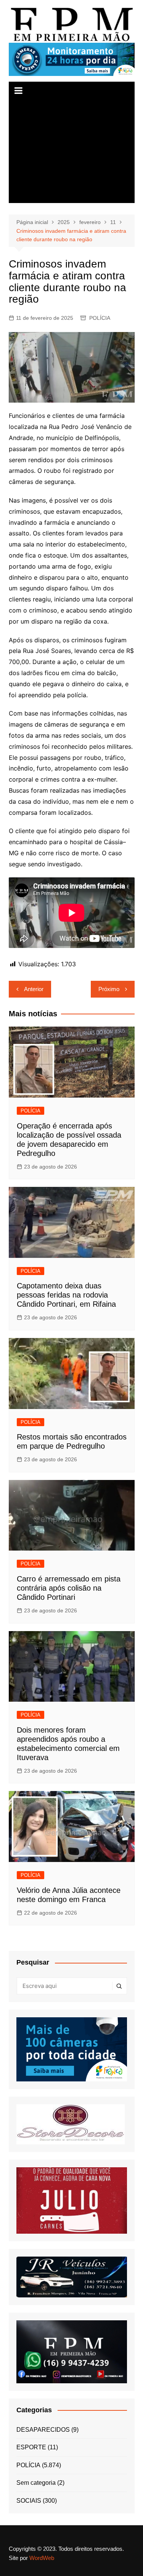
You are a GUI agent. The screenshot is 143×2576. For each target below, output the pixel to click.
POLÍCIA (100, 318)
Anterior (34, 989)
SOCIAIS (29, 2501)
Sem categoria (36, 2483)
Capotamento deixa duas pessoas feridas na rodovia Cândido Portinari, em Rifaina (66, 1295)
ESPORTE (31, 2447)
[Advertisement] (72, 152)
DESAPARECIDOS (43, 2430)
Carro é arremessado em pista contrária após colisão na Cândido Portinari (69, 1588)
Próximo (109, 989)
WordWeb (42, 2558)
